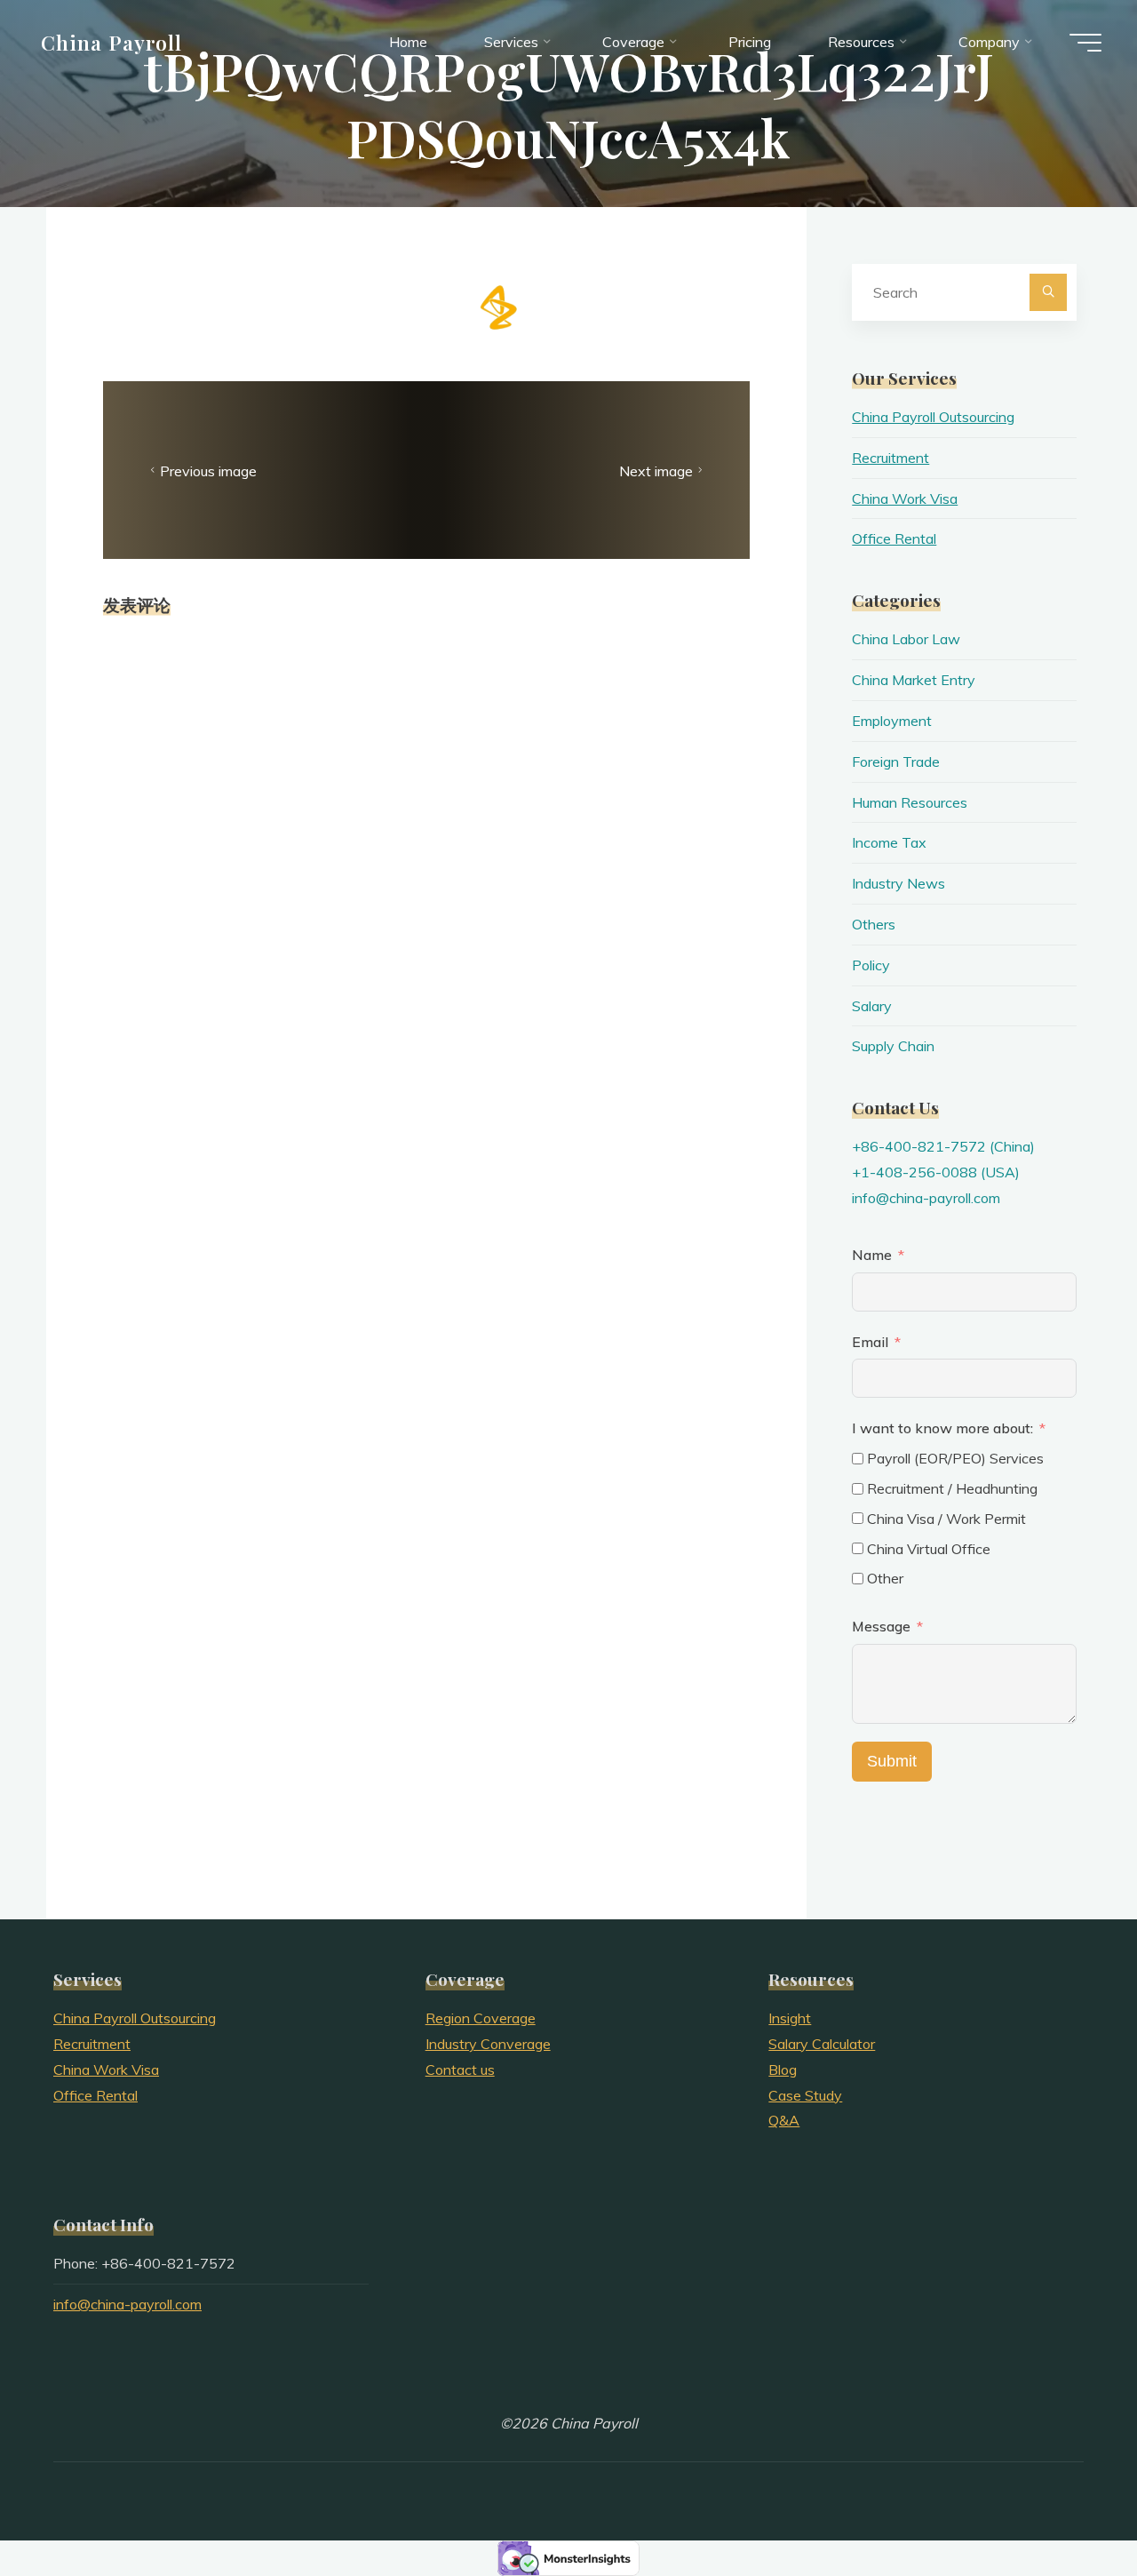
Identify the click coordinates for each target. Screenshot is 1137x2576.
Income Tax (889, 842)
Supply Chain (893, 1046)
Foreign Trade (896, 762)
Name (872, 1255)
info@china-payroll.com (926, 1198)
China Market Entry (914, 680)
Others (874, 924)
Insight (790, 2018)
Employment (892, 721)
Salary (872, 1006)
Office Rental (894, 538)
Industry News (898, 883)
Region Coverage (481, 2018)
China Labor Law (906, 639)
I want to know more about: (944, 1428)
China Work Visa (905, 498)
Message (881, 1626)
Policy (871, 965)
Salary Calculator (822, 2044)
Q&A (784, 2120)
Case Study (805, 2095)
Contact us (460, 2070)
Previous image (208, 470)
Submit (892, 1761)
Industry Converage (488, 2044)
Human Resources (910, 802)
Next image (656, 470)
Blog (783, 2070)
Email (870, 1342)
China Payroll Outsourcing (933, 417)
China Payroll (112, 42)
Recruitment (891, 458)
